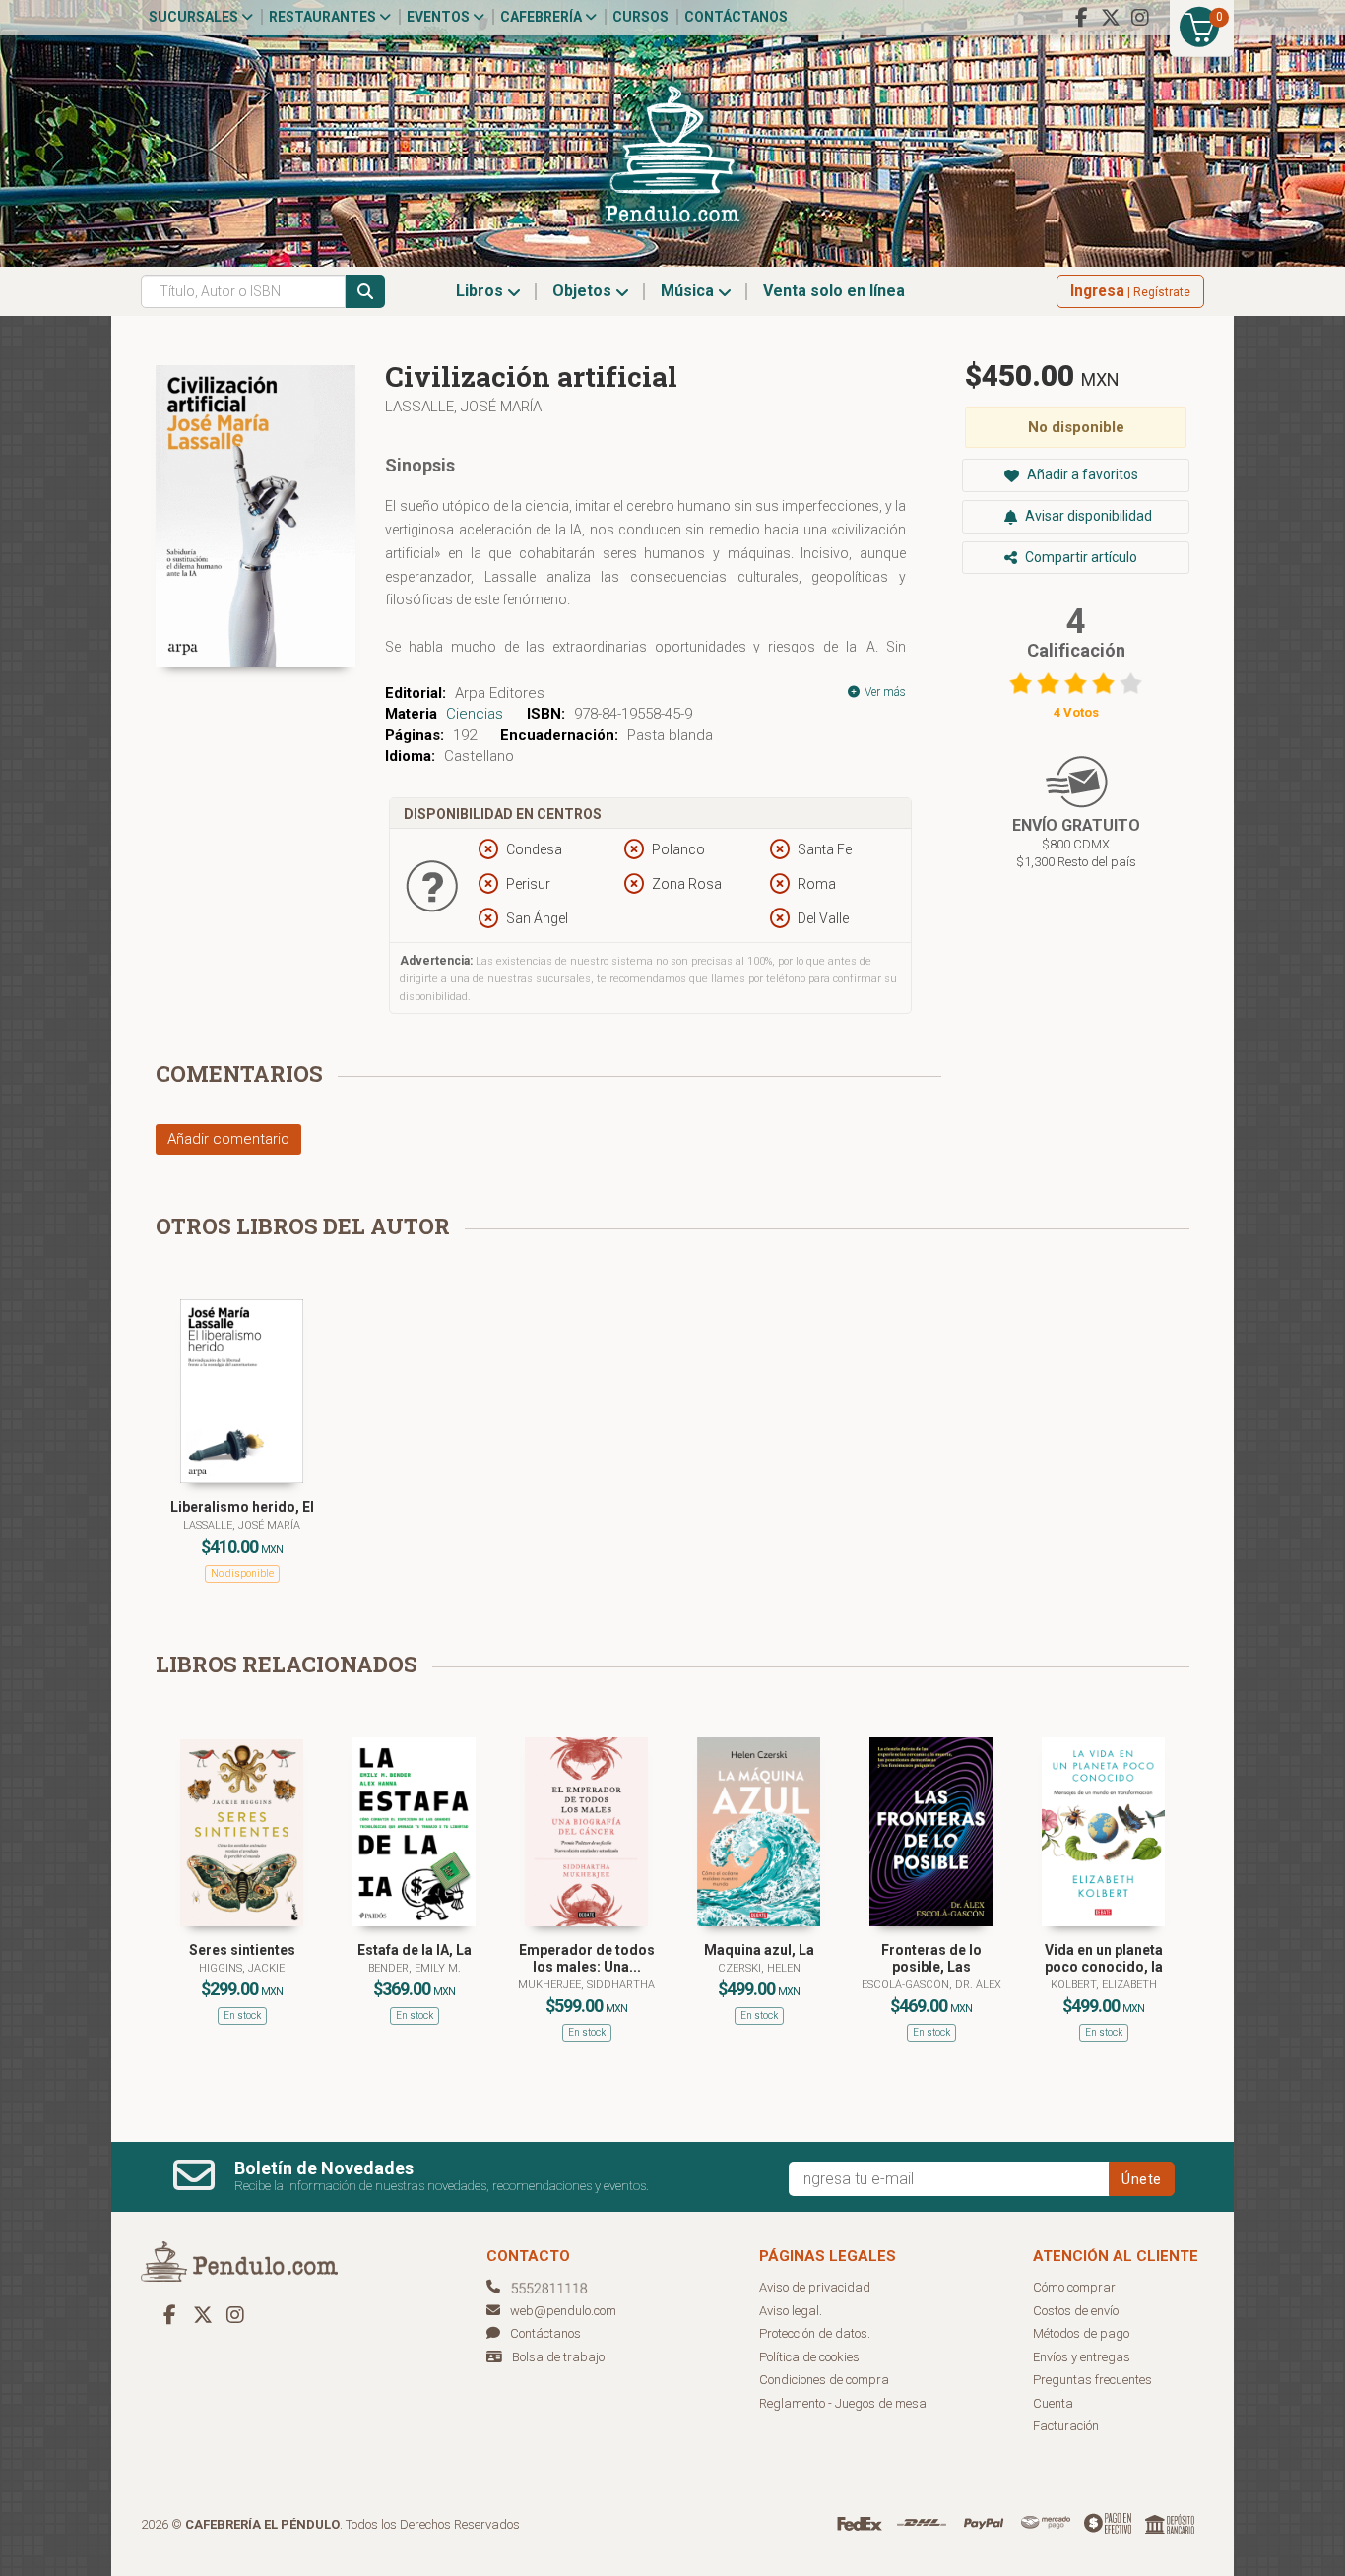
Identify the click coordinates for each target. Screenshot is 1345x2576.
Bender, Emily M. (415, 1968)
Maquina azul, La (759, 1950)
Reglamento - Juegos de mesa (843, 2403)
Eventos (440, 17)
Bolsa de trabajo (558, 2357)
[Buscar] (365, 291)
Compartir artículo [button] (1080, 557)
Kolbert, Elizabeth (1104, 1985)
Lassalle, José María (463, 407)
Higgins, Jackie (242, 1968)
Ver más (884, 692)
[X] (1111, 18)
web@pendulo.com (563, 2311)
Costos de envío (1076, 2311)
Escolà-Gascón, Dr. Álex (931, 1985)
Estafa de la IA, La (415, 1950)
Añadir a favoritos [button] (1081, 474)
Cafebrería (543, 17)
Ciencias (475, 714)
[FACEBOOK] (1081, 18)
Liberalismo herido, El (242, 1507)
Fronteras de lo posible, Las (931, 1958)
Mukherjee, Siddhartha (586, 1985)
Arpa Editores (500, 693)
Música (689, 291)
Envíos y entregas (1082, 2357)
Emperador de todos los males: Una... (587, 1958)
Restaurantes (324, 17)
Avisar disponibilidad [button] (1087, 516)
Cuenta (1053, 2403)
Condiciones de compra (824, 2380)
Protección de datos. (815, 2333)
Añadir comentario (228, 1139)
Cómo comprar (1074, 2287)
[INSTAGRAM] (1140, 18)
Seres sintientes (242, 1950)
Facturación (1066, 2426)
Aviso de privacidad (815, 2287)
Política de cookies (809, 2357)
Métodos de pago (1081, 2333)
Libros (481, 291)
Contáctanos (736, 17)
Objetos (584, 291)
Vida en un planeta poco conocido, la (1104, 1958)
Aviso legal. (791, 2311)
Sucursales (195, 17)
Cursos (640, 17)
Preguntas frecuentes (1092, 2380)
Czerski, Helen (759, 1968)
